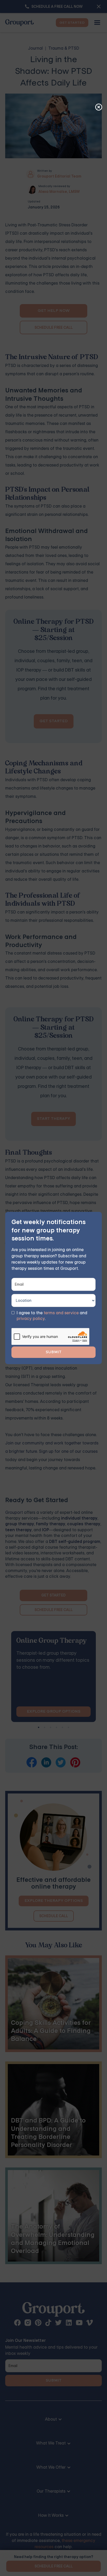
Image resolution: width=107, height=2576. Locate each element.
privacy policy (31, 1319)
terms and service (61, 1313)
